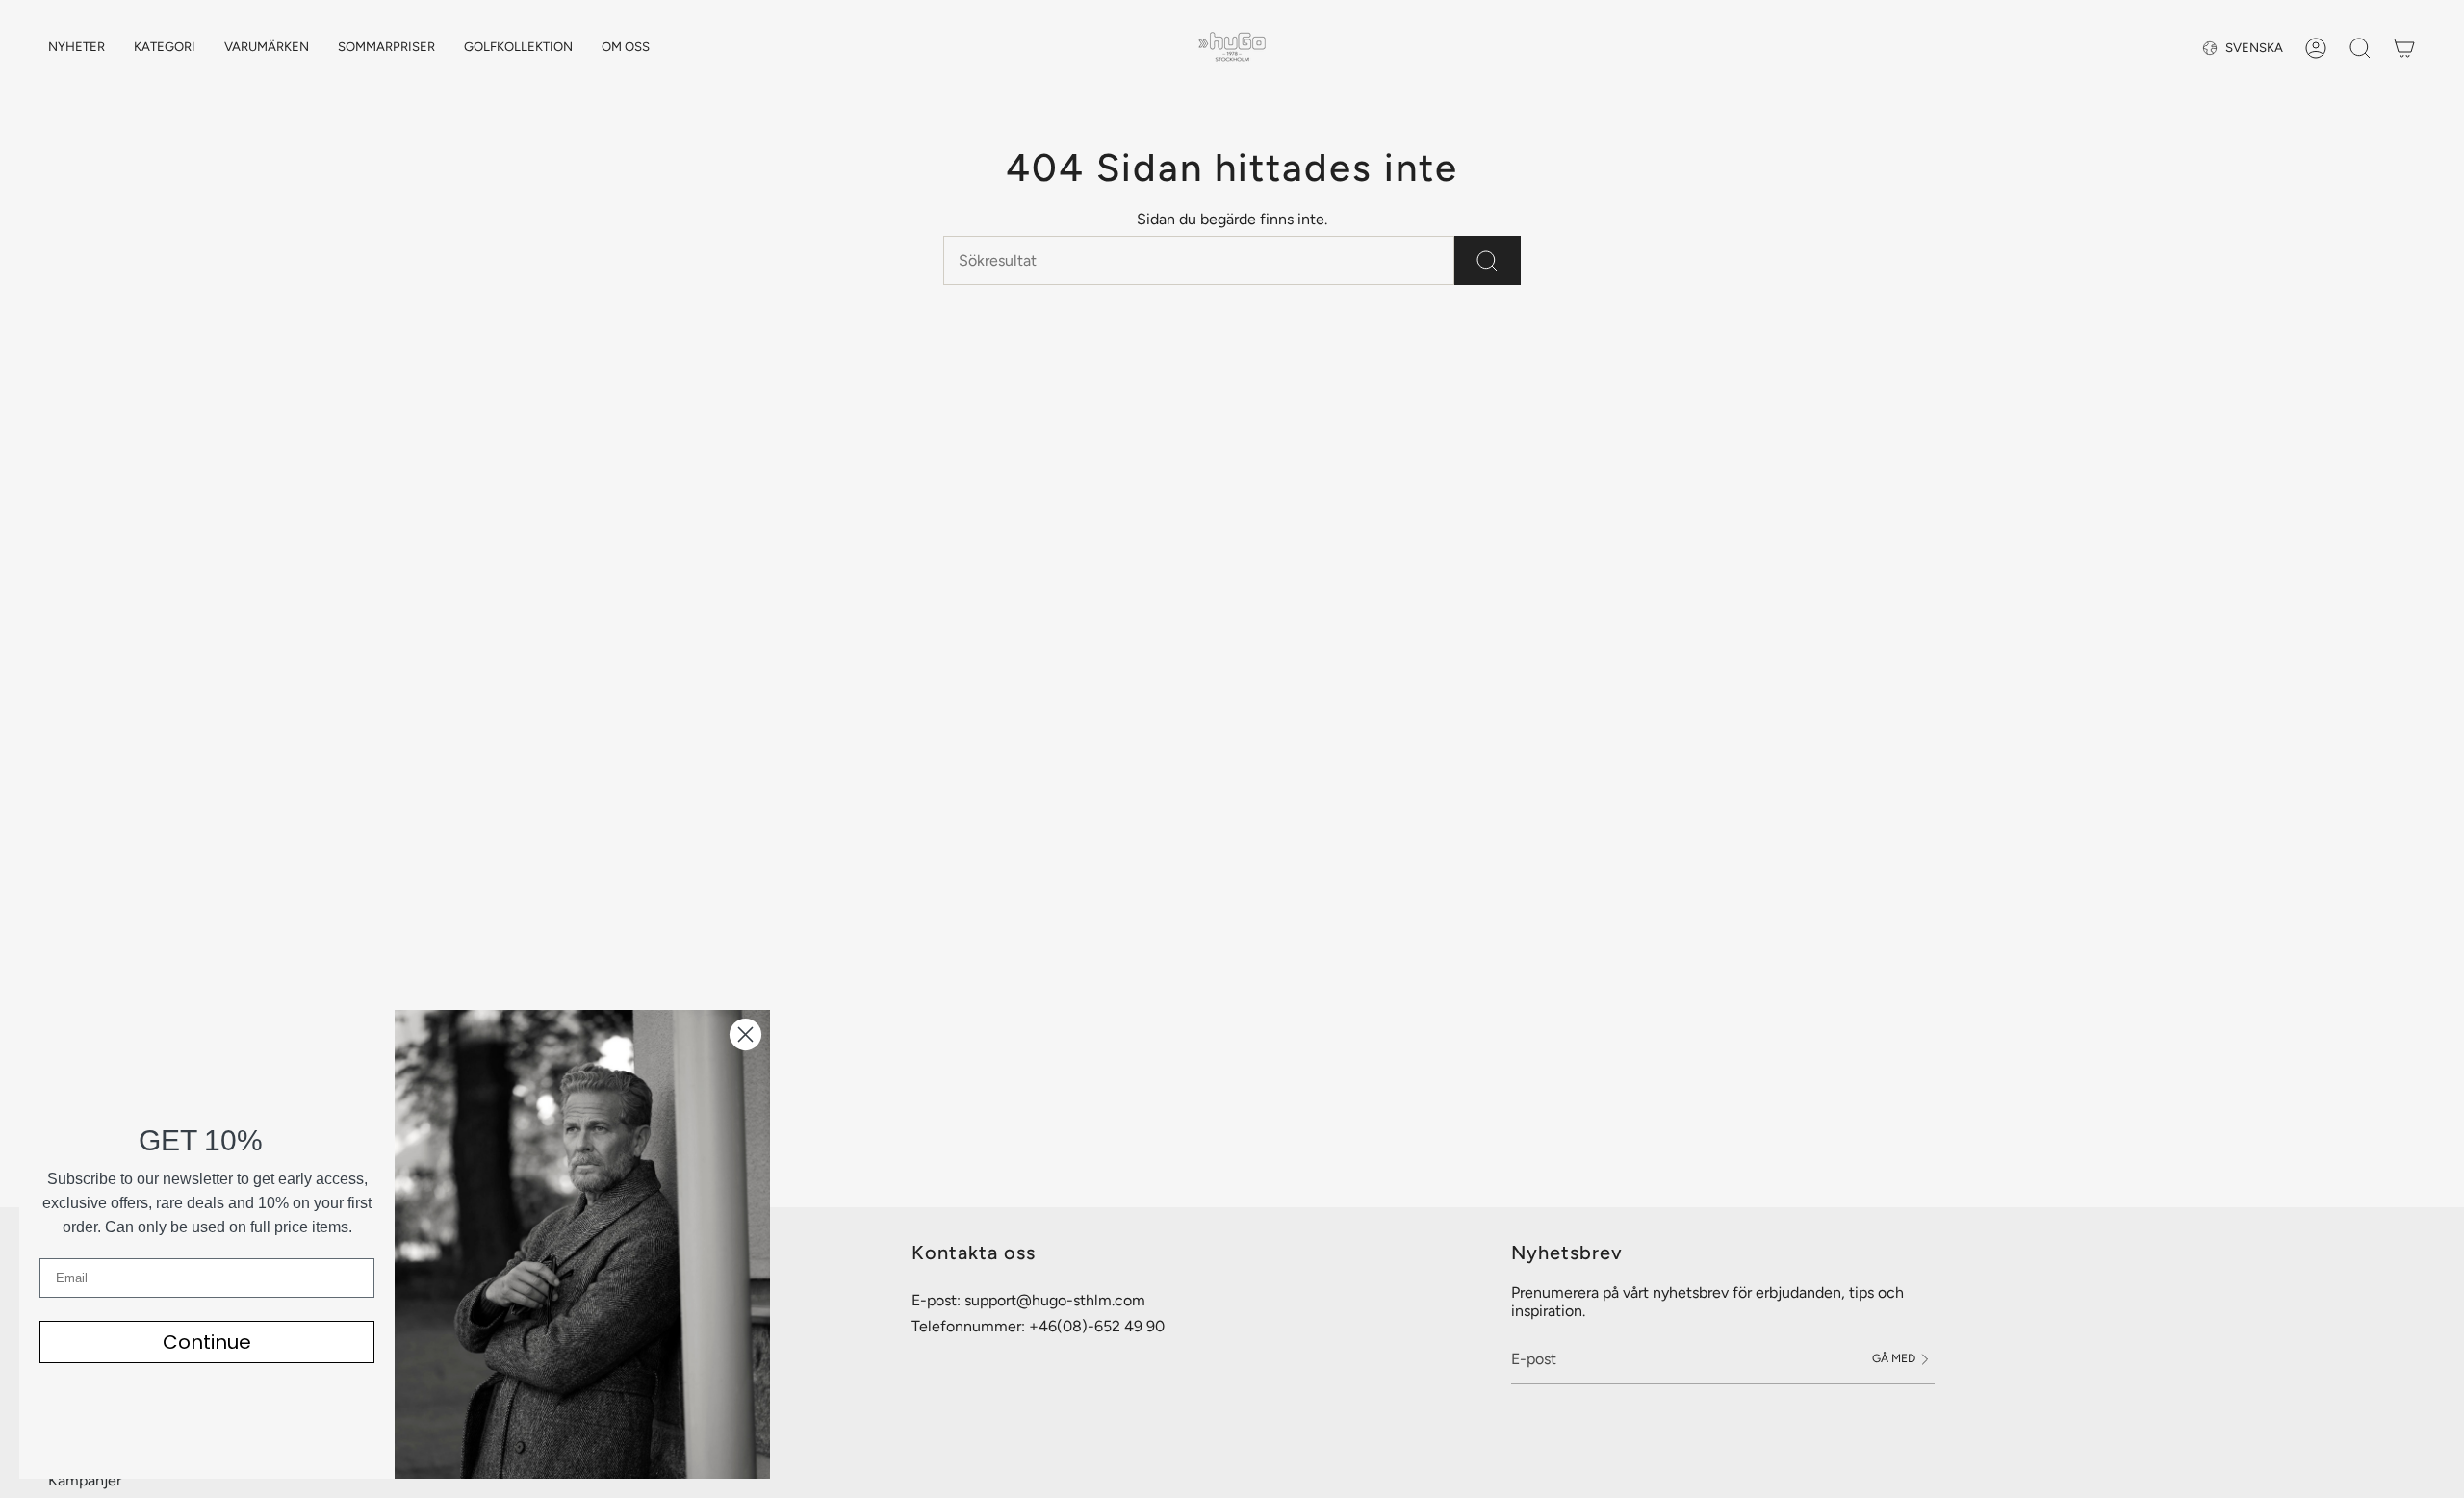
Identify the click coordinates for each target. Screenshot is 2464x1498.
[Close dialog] (745, 1034)
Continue (207, 1342)
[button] (165, 48)
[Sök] (1488, 260)
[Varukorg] (2404, 48)
